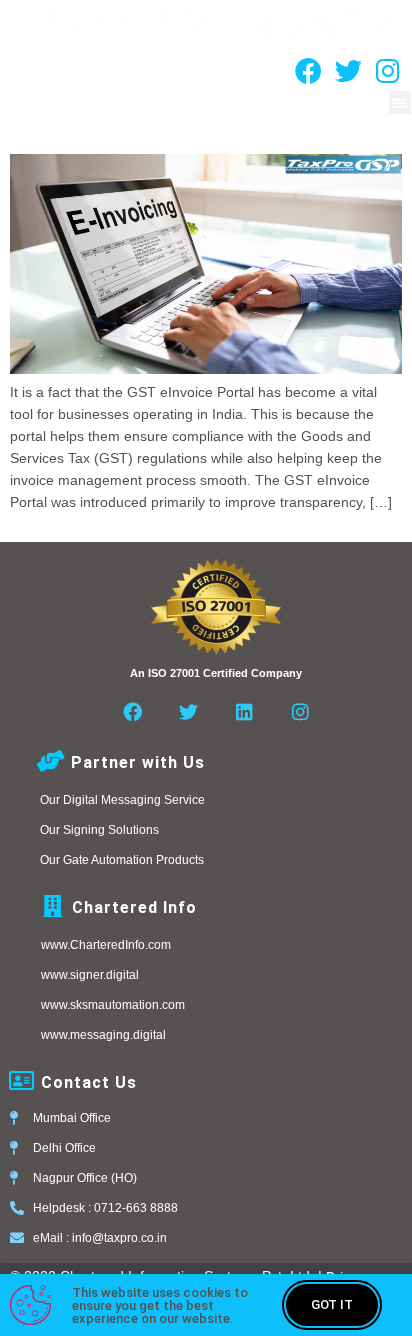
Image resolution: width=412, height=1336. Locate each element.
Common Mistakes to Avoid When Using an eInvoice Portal (184, 125)
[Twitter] (348, 71)
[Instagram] (388, 71)
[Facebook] (308, 71)
